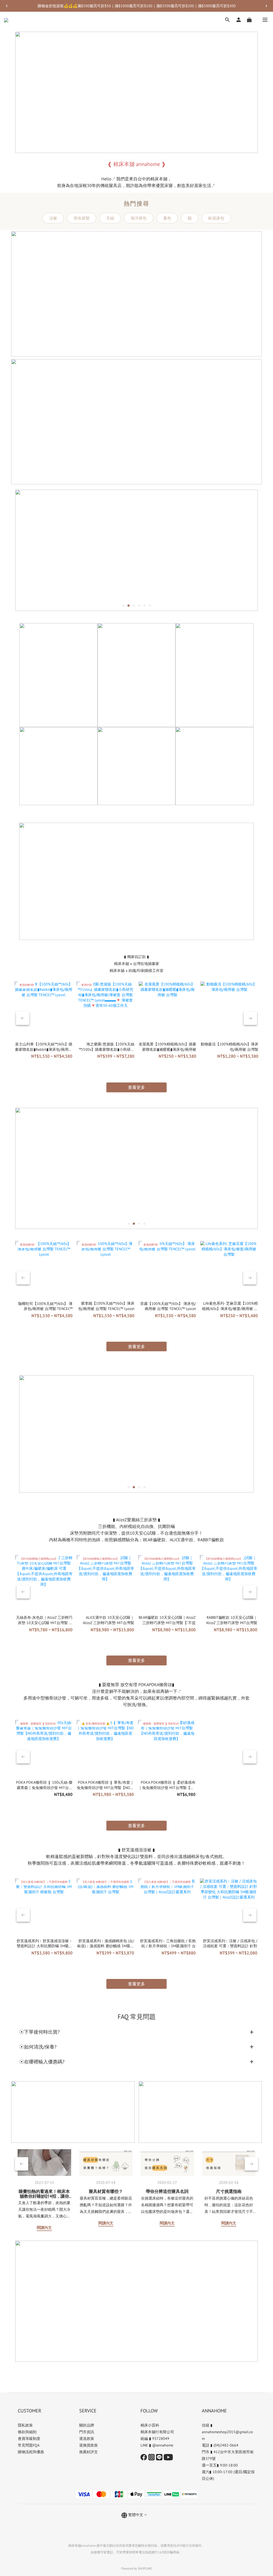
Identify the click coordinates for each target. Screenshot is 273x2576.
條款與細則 (27, 2432)
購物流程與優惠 (31, 2452)
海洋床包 (139, 218)
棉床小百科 (150, 2425)
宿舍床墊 (82, 218)
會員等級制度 (29, 2439)
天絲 (110, 218)
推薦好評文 (89, 2452)
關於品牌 (87, 2425)
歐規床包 (216, 218)
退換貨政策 (89, 2445)
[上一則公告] (7, 6)
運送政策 (87, 2439)
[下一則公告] (266, 6)
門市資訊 (87, 2432)
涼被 (53, 218)
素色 (167, 218)
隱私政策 (25, 2425)
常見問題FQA (29, 2445)
